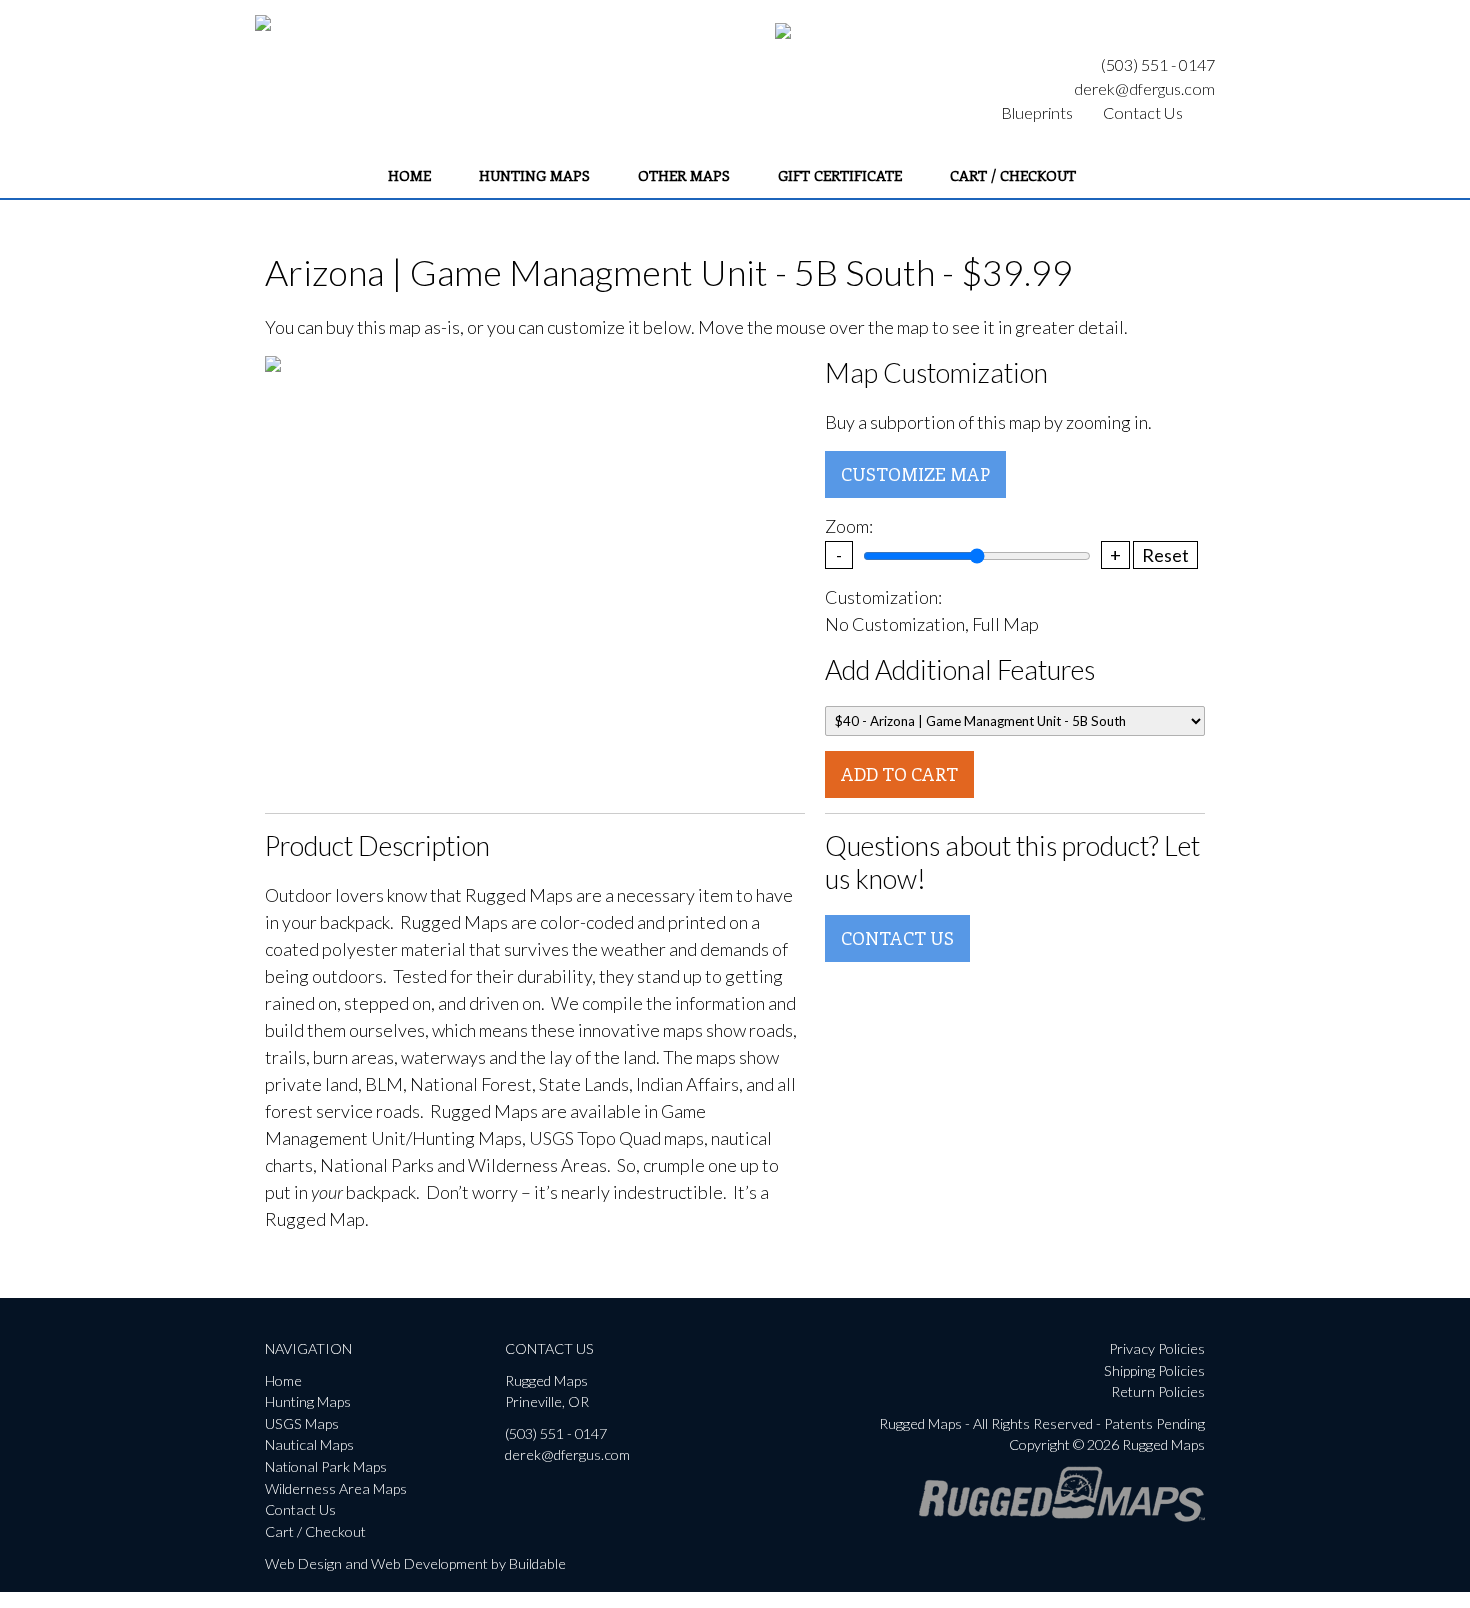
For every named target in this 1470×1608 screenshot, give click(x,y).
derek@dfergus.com (1144, 88)
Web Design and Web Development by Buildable (415, 1563)
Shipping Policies (1154, 1370)
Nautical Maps (309, 1444)
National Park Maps (326, 1466)
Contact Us (1143, 112)
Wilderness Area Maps (336, 1488)
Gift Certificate (840, 175)
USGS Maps (302, 1423)
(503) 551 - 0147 (1158, 64)
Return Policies (1158, 1391)
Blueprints (1037, 112)
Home (409, 175)
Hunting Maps (534, 175)
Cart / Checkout (1013, 175)
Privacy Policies (1157, 1348)
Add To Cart (899, 774)
